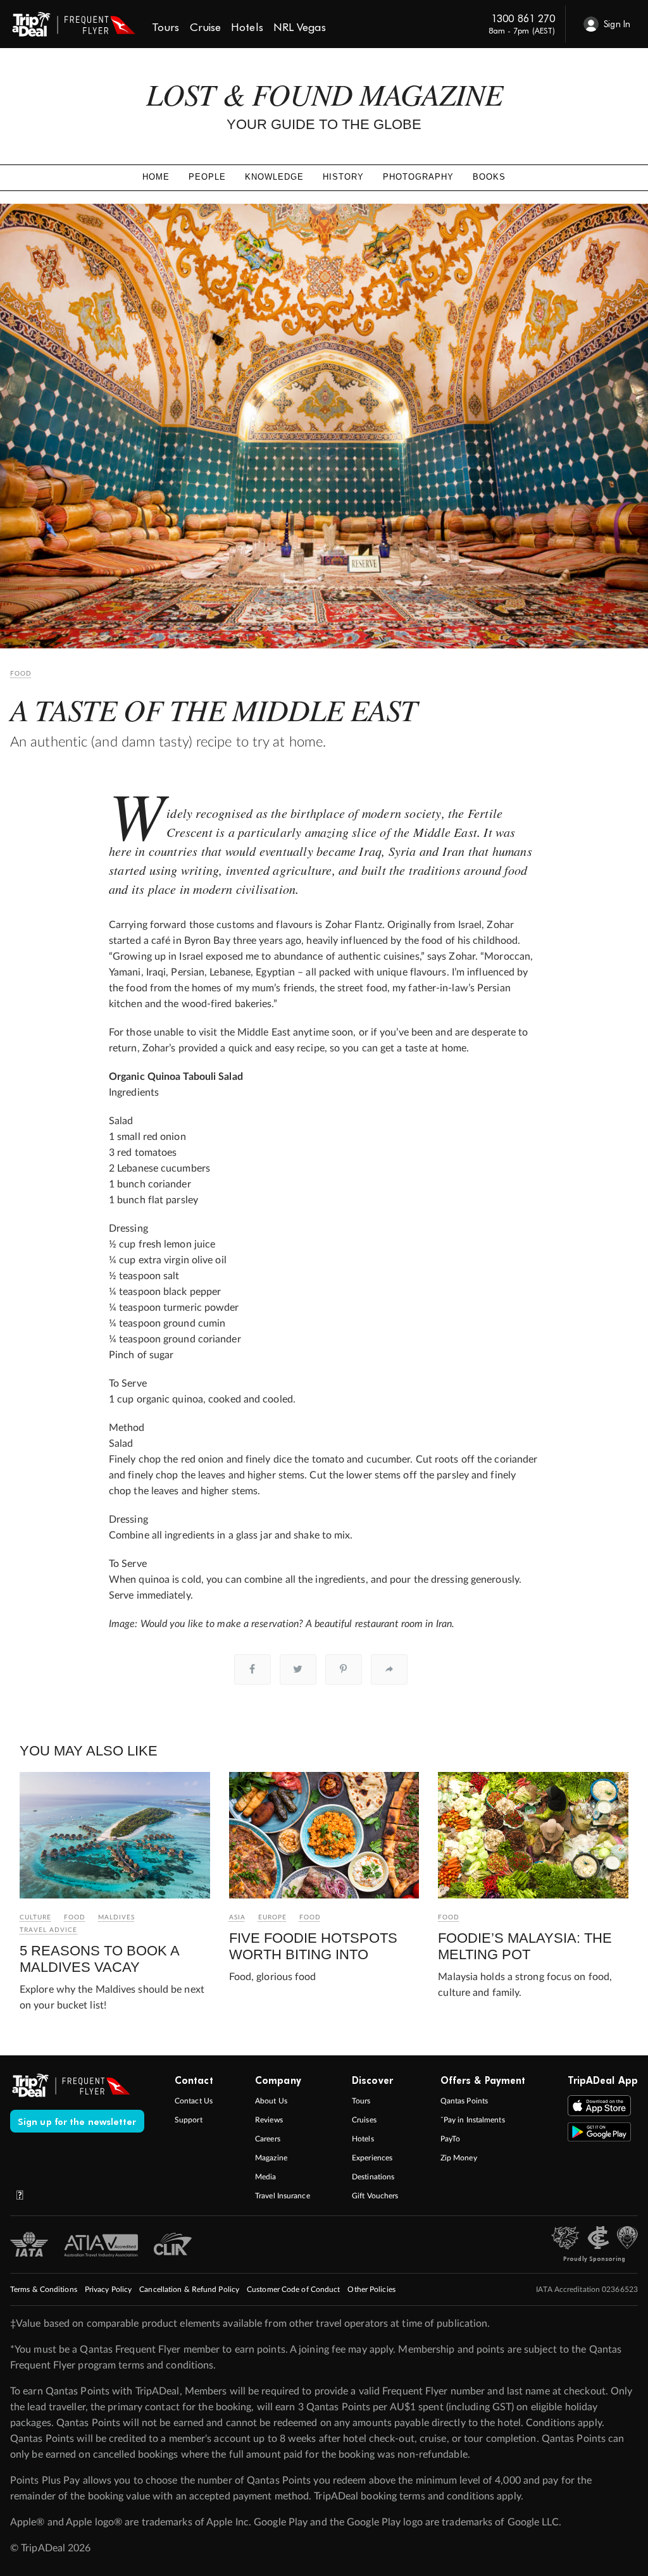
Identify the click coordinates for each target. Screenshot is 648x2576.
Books (489, 177)
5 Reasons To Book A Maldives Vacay (99, 1959)
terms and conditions (166, 2365)
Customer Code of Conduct (293, 2289)
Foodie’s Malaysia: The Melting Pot (525, 1946)
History (343, 177)
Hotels (363, 2139)
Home (156, 177)
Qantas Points (464, 2101)
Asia (237, 1917)
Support (189, 2120)
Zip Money (459, 2158)
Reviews (269, 2120)
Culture (35, 1917)
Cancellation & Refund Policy (189, 2289)
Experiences (372, 2158)
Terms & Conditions (44, 2289)
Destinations (373, 2177)
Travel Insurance (283, 2196)
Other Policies (371, 2289)
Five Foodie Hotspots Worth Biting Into (313, 1946)
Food (21, 674)
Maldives (116, 1917)
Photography (418, 177)
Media (266, 2177)
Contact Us (194, 2101)
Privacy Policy (108, 2289)
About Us (271, 2101)
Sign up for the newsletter (77, 2121)
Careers (268, 2139)
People (207, 177)
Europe (272, 1917)
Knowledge (274, 177)
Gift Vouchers (375, 2196)
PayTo (451, 2139)
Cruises (364, 2120)
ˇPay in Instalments (473, 2120)
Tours (361, 2101)
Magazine (271, 2158)
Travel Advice (48, 1930)
